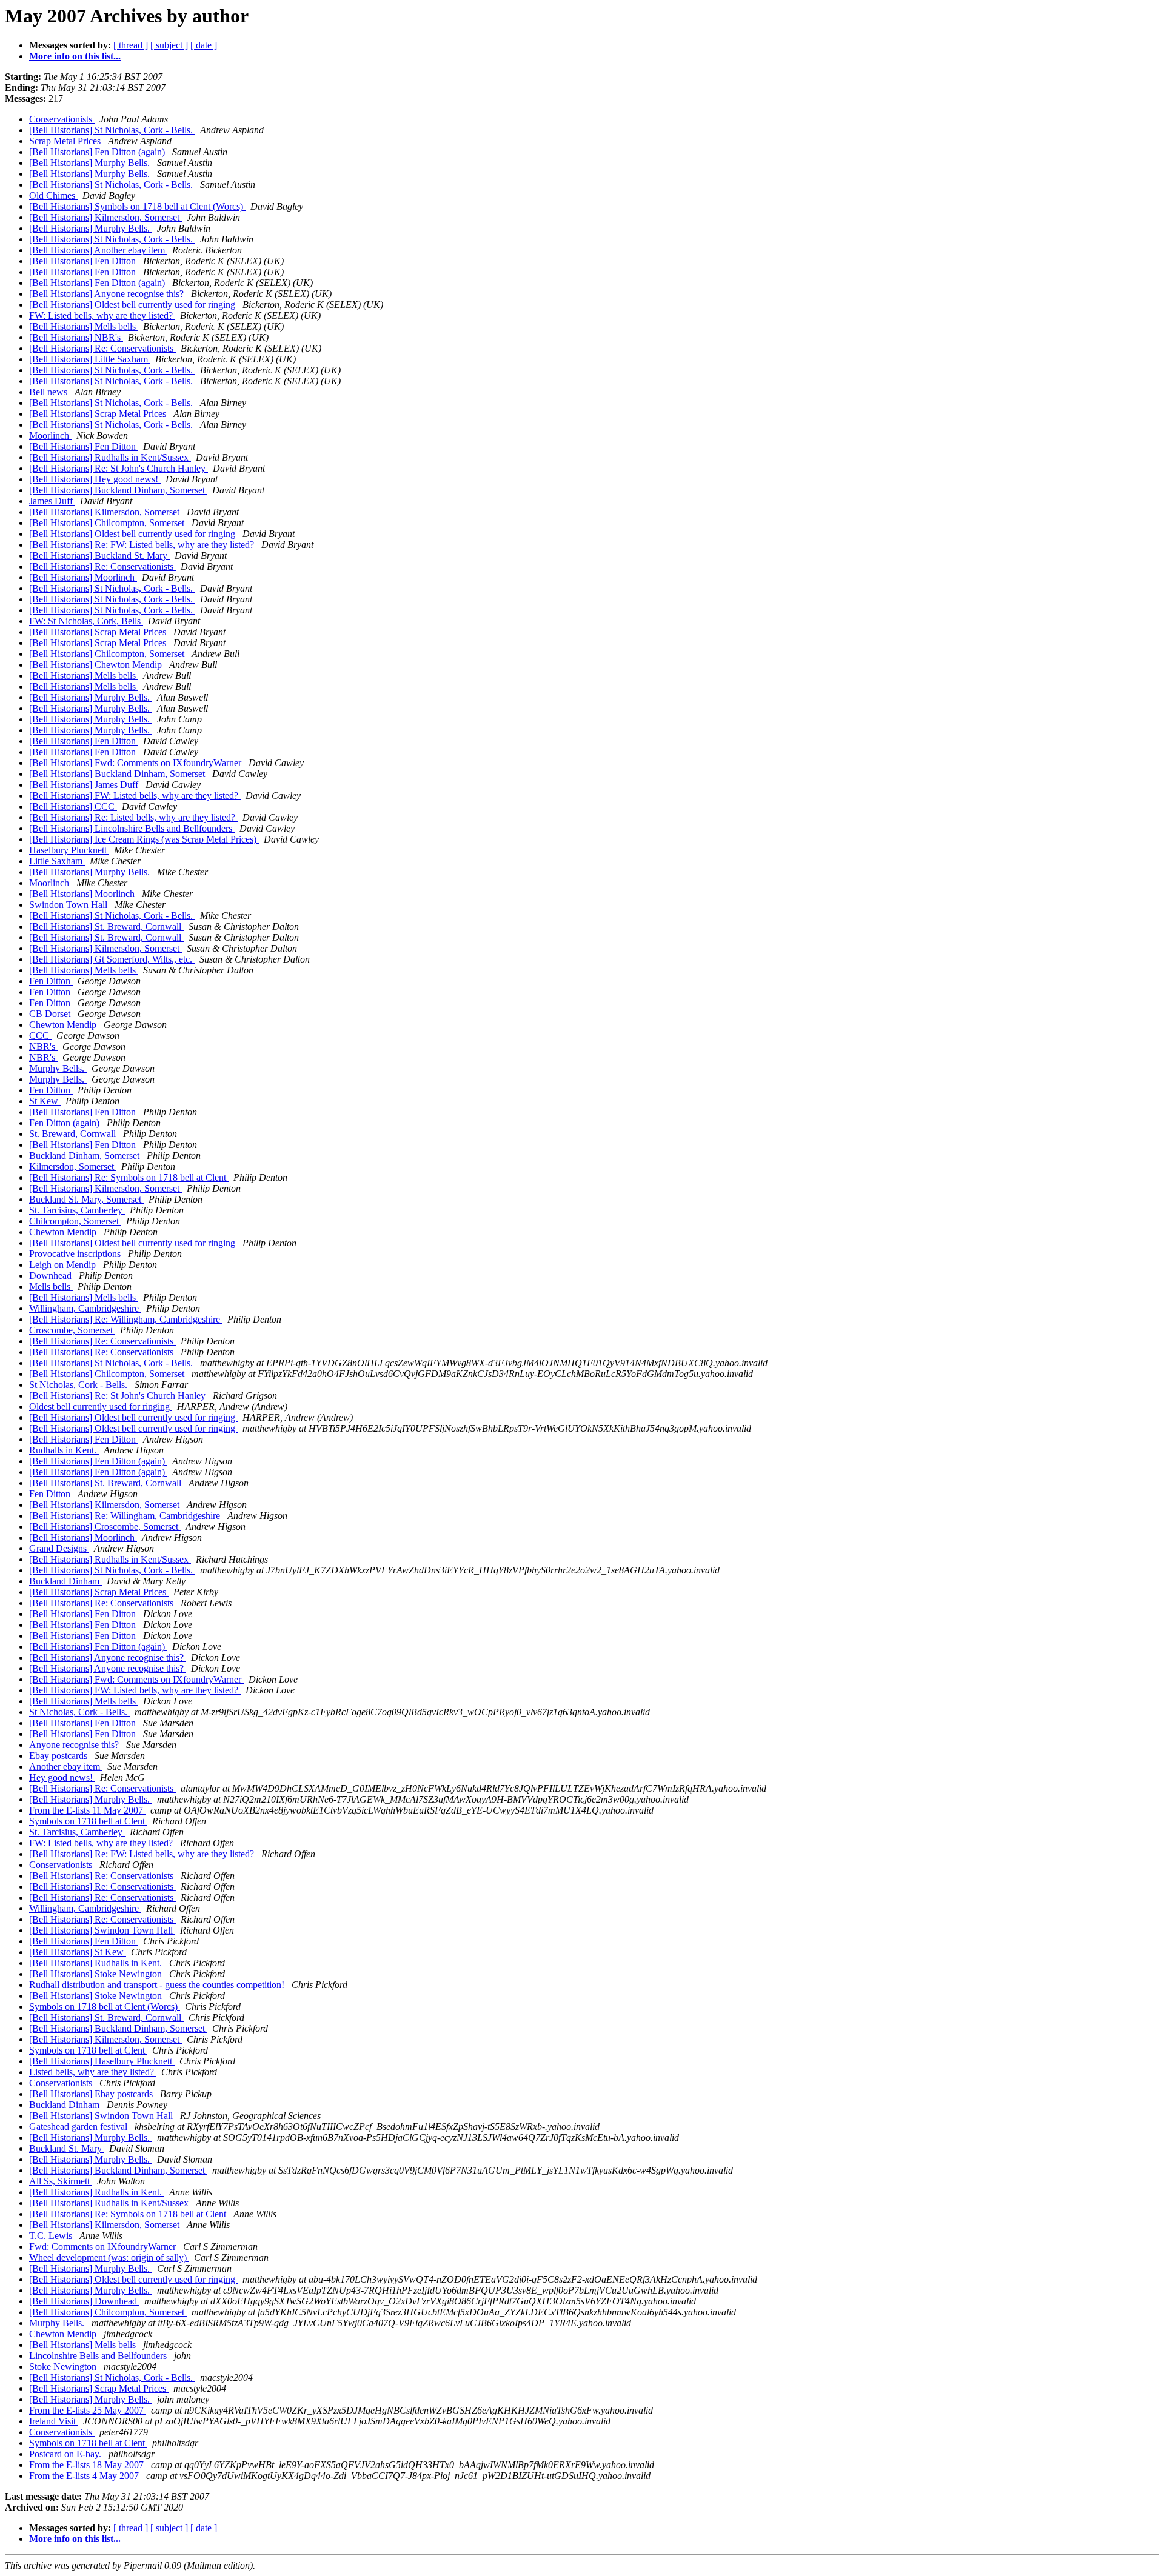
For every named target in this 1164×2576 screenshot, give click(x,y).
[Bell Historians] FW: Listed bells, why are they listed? (135, 796)
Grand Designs (59, 1548)
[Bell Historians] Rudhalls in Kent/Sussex (110, 457)
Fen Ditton (51, 981)
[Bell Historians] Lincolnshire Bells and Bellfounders (132, 828)
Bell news (49, 392)
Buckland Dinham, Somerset (85, 1156)
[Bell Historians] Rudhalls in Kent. (97, 1963)
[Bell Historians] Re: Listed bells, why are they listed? (133, 817)
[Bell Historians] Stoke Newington (97, 1974)
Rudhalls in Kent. (64, 1450)
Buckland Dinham (65, 1581)
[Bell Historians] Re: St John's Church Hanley (119, 468)
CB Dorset (51, 1014)
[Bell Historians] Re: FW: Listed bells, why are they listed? (143, 545)
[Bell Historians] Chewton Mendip (97, 665)
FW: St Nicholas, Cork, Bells (86, 621)
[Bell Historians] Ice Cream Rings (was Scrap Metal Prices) (144, 839)
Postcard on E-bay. (66, 2454)
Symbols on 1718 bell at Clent (88, 1821)
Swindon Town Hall (69, 905)
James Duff (52, 501)
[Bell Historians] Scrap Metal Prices (99, 414)
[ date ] (204, 45)
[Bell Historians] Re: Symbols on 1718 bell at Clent (129, 1177)
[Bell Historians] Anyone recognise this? (108, 294)
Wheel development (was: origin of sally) (109, 2257)
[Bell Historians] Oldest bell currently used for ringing (133, 305)
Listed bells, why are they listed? (93, 2072)
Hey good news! (62, 1777)
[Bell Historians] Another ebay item (98, 250)
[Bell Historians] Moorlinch (83, 577)
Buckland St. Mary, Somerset (86, 1199)
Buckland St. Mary (67, 2148)
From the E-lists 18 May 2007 (88, 2465)
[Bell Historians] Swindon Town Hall (102, 1930)
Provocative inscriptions (76, 1254)
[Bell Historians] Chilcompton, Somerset (108, 523)
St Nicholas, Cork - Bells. (79, 1385)
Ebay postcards (59, 1756)
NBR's (43, 1046)
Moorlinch (50, 435)
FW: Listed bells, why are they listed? (102, 315)
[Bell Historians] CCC (73, 806)
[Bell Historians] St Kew (78, 1952)
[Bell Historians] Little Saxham (90, 359)
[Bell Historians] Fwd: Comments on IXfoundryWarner (136, 763)
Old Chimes (53, 195)
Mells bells (51, 1286)
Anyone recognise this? (75, 1745)
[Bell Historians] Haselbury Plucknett (102, 2061)
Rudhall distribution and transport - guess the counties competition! (158, 1985)
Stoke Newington (64, 2367)
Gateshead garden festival (79, 2127)
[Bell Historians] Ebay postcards (92, 2094)
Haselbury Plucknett (69, 850)
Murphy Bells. (58, 1068)
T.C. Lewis (52, 2236)
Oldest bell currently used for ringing (101, 1406)
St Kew (45, 1101)
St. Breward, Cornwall (74, 1134)
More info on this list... (75, 56)
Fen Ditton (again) (65, 1123)
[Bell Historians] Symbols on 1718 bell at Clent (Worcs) (137, 206)
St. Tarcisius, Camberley (77, 1210)
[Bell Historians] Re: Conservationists (102, 348)
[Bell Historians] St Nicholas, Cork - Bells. (112, 130)
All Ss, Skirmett (61, 2181)
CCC (40, 1036)
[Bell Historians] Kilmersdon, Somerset (105, 217)
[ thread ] (131, 45)
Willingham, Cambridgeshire (85, 1308)
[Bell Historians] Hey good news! (95, 479)
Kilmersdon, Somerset (73, 1166)
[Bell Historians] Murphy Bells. (91, 163)
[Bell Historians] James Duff (85, 785)
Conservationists (62, 119)
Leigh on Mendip (64, 1265)
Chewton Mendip (64, 1025)
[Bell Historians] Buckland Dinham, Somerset (118, 490)
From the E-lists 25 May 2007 (88, 2410)
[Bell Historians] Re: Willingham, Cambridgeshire (126, 1319)
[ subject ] (169, 45)
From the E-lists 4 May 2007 (85, 2476)
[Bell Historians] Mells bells (84, 326)
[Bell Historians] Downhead (84, 2301)
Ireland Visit (54, 2421)
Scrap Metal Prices (66, 141)
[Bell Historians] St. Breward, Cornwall (106, 926)
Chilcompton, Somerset (75, 1221)
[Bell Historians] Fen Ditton (84, 261)
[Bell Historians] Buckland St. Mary (99, 556)
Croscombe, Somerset (72, 1330)
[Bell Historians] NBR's (76, 337)
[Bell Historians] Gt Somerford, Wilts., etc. (112, 959)
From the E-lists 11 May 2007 (87, 1810)
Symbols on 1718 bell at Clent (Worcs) (105, 2007)
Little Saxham (57, 861)
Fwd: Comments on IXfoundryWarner (104, 2247)
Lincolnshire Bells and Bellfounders (99, 2356)
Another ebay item (66, 1767)
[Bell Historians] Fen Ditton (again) (98, 152)
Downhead (52, 1276)
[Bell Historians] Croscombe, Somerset (105, 1527)
